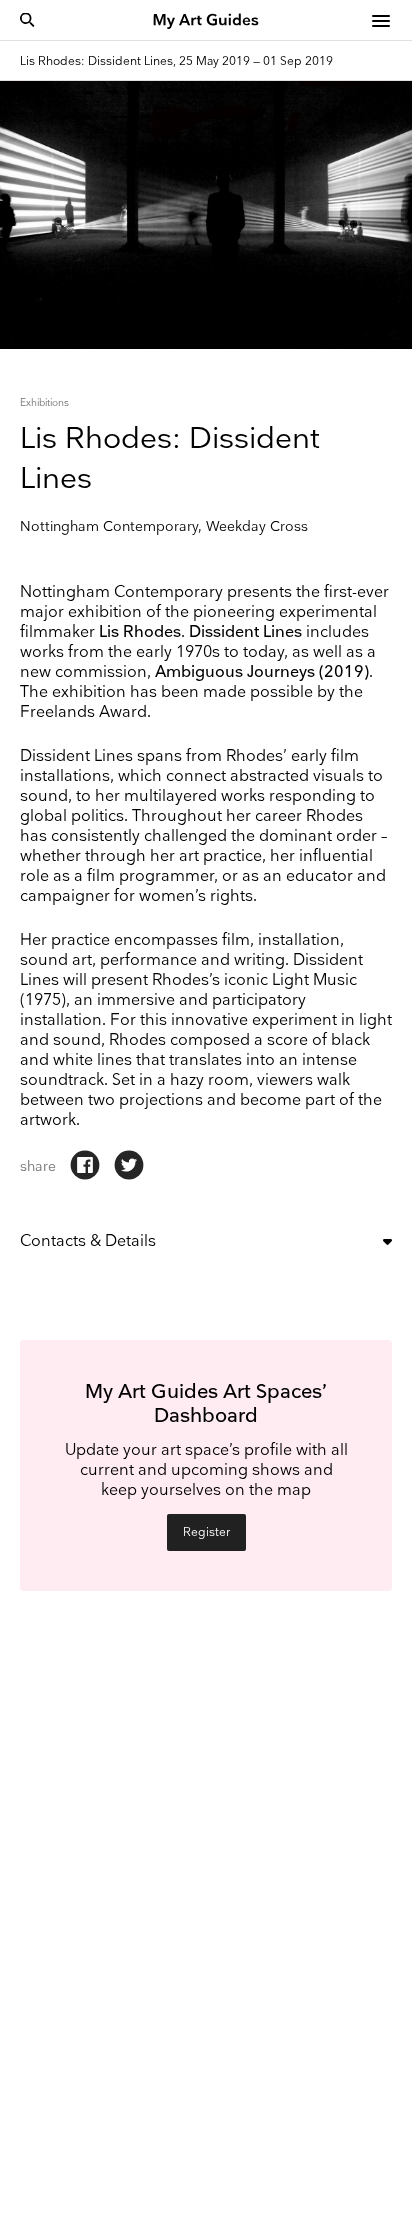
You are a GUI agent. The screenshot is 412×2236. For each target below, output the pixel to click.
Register (206, 1532)
